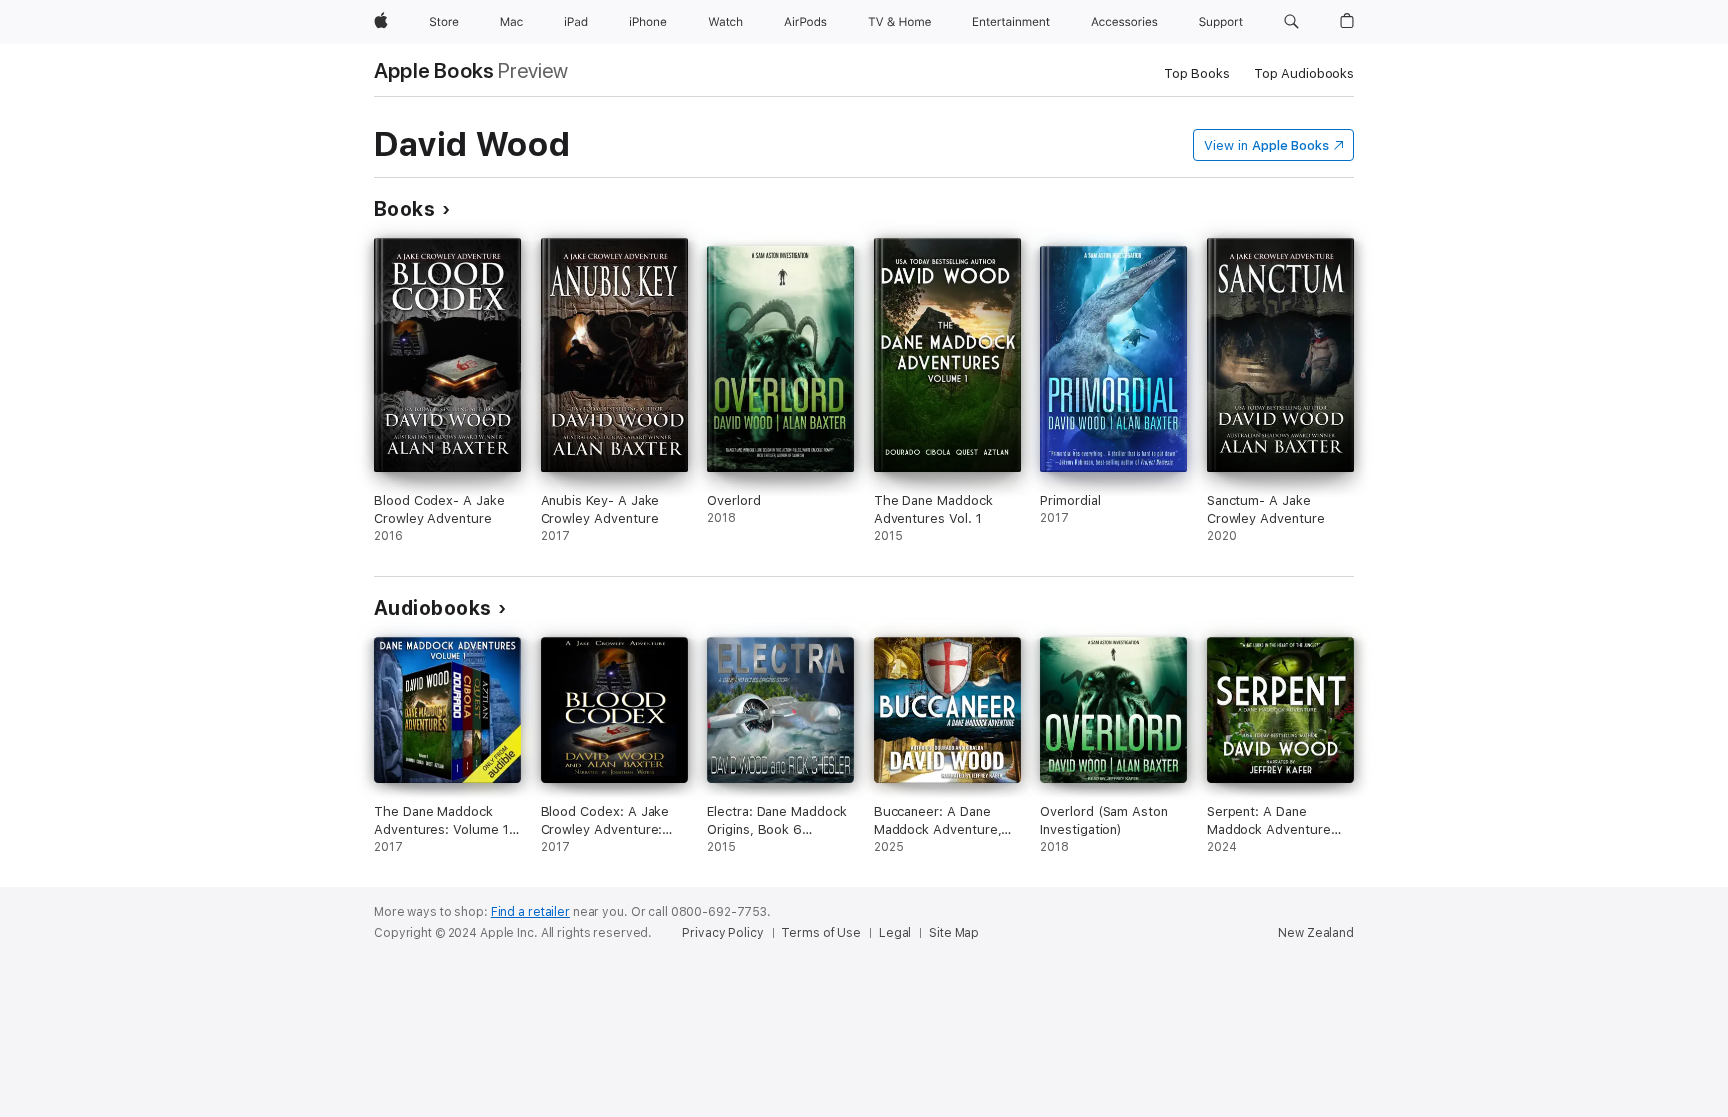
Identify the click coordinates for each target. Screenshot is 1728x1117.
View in (1266, 145)
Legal (895, 933)
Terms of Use (821, 933)
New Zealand (1316, 933)
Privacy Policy (722, 933)
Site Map (954, 933)
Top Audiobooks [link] (1304, 73)
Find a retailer (530, 912)
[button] (1291, 22)
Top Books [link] (1197, 73)
